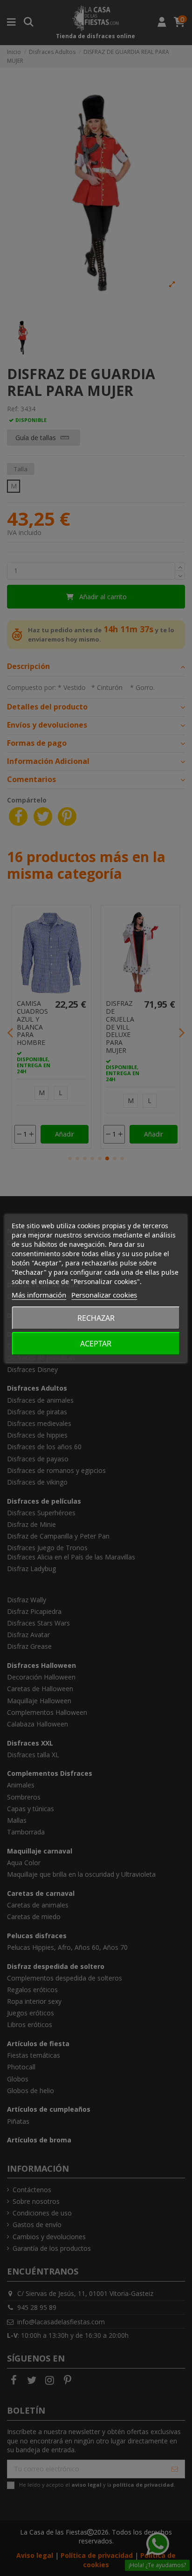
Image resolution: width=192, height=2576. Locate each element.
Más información (39, 1295)
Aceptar (96, 1344)
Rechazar (96, 1318)
